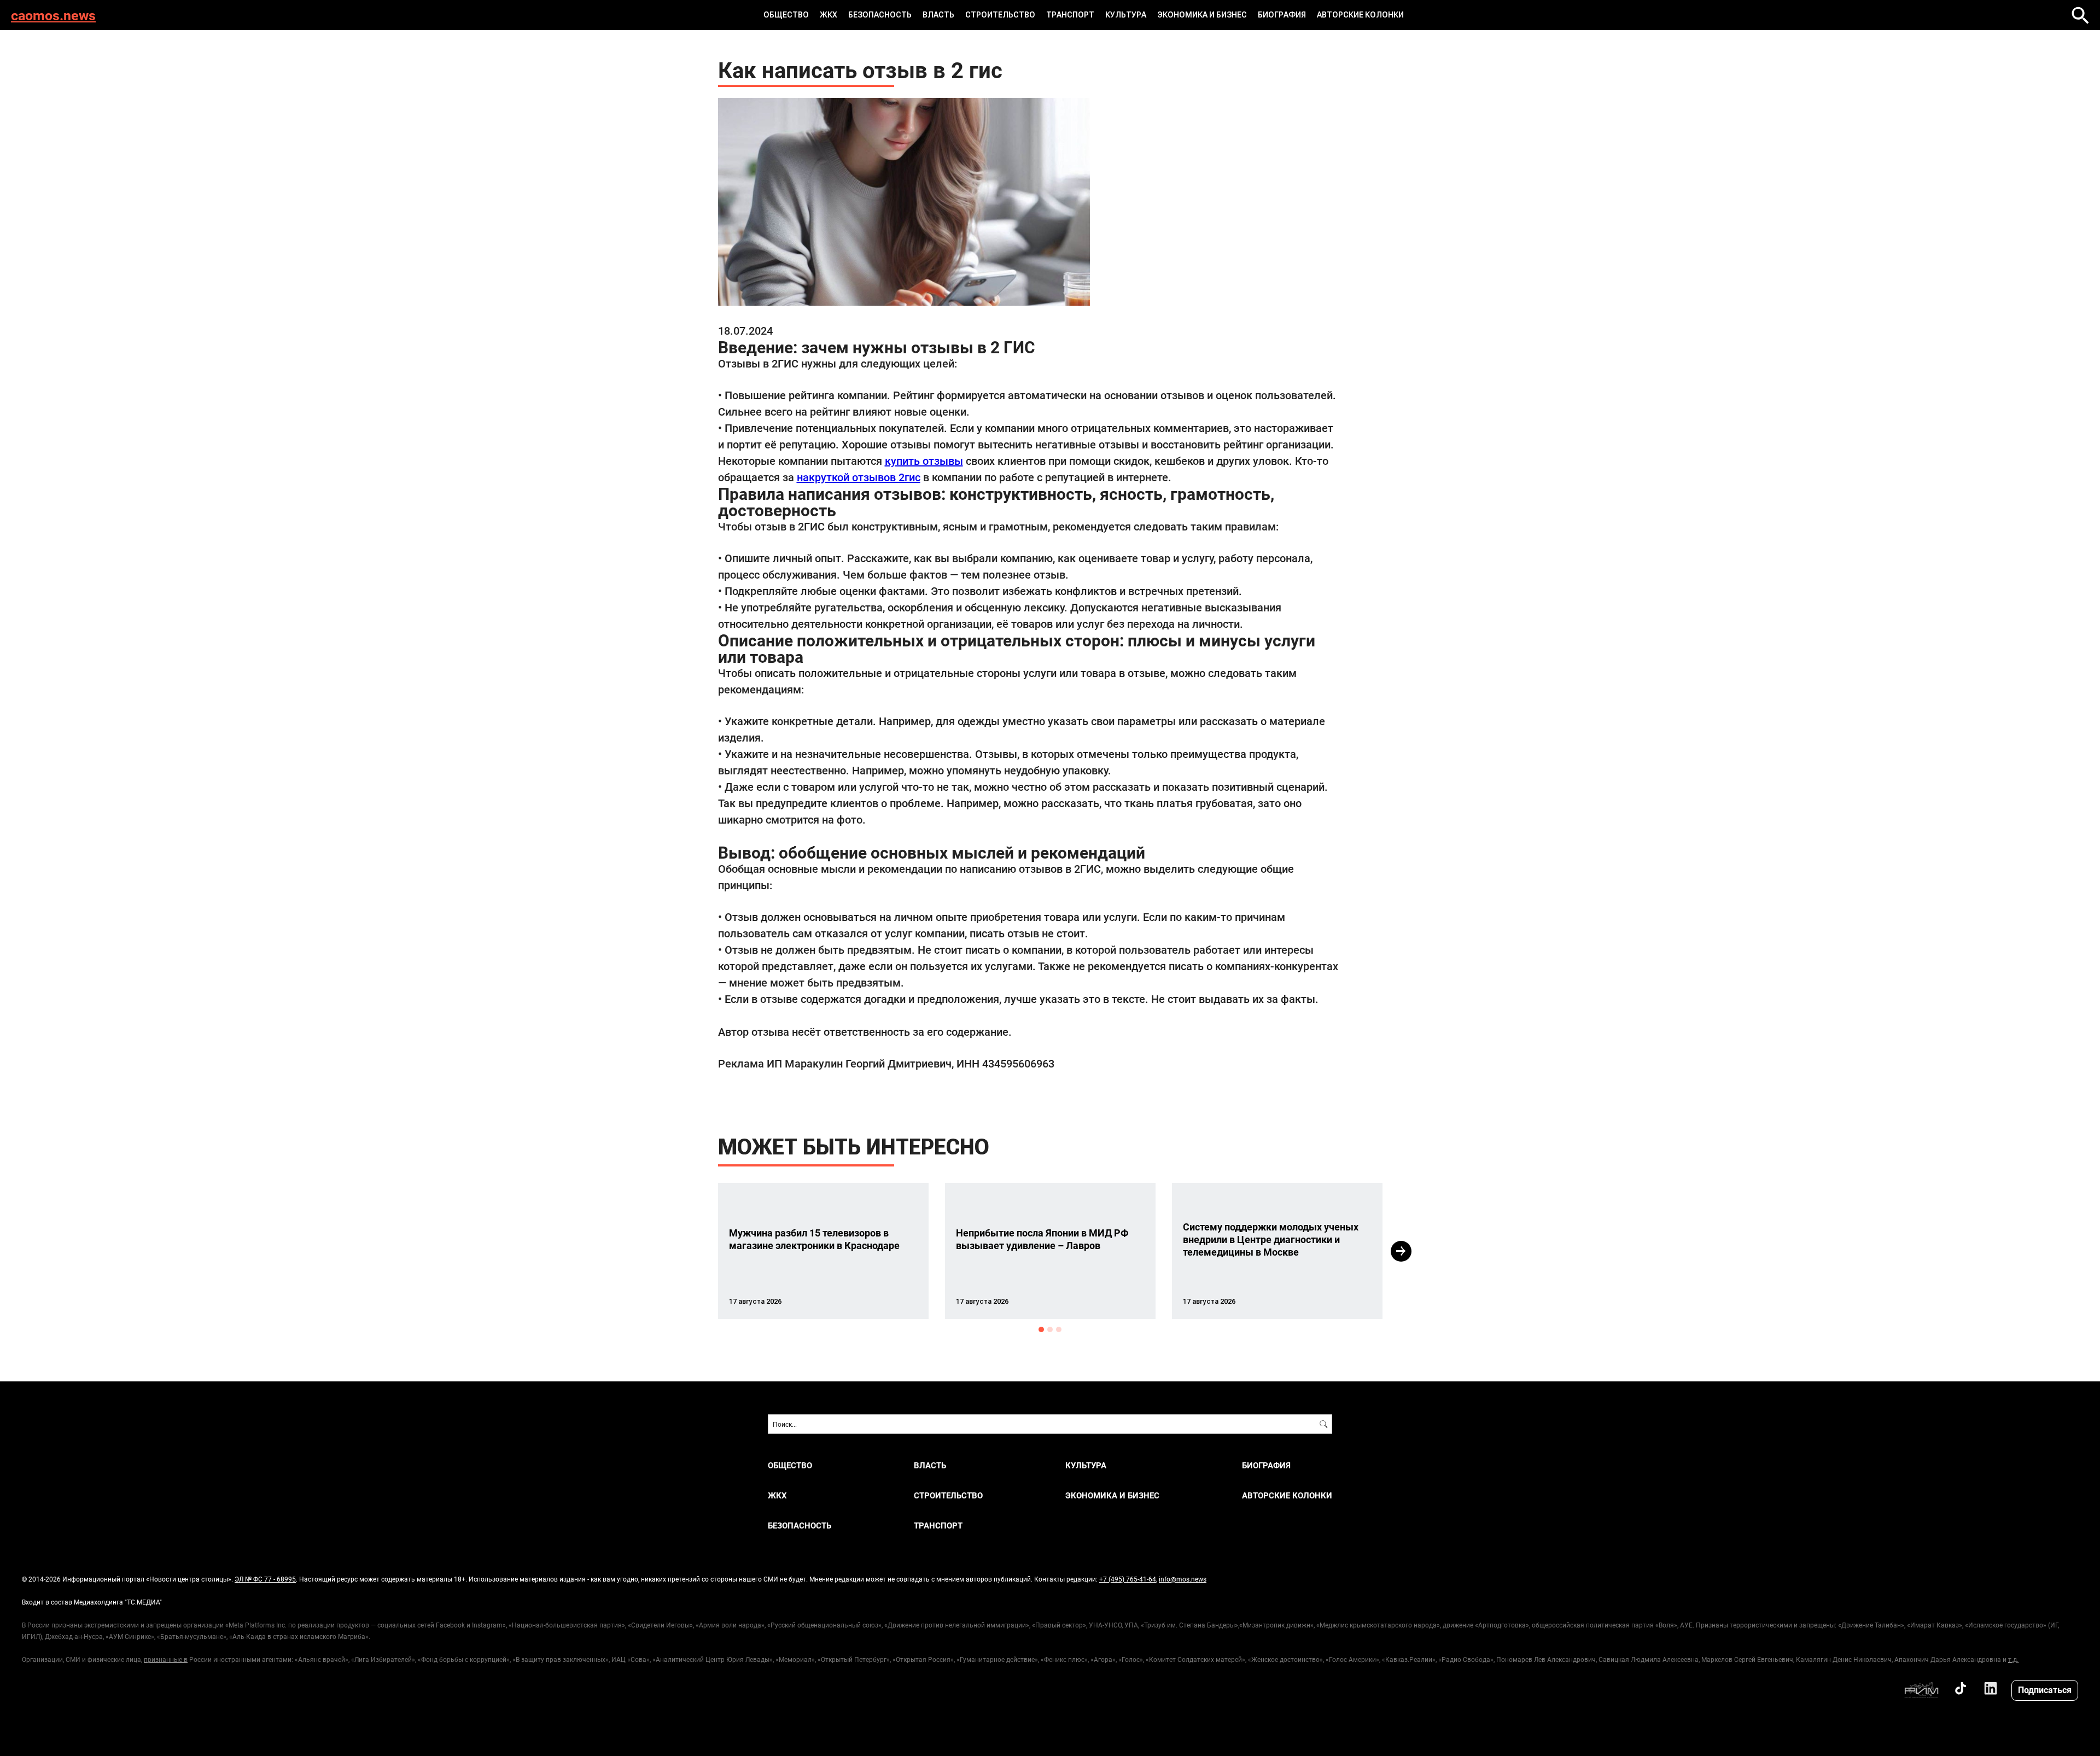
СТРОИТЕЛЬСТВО (1000, 15)
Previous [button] (698, 1251)
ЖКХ (829, 15)
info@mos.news (1183, 1579)
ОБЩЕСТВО (786, 15)
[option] (823, 1251)
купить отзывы (924, 460)
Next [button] (1401, 1251)
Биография (1282, 15)
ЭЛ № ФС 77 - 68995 (265, 1579)
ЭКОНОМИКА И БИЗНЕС (1202, 15)
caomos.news (53, 15)
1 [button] (1041, 1329)
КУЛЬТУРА (1126, 15)
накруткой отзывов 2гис (859, 477)
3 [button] (1059, 1329)
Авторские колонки (1360, 15)
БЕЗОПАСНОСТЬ (880, 15)
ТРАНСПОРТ (1070, 15)
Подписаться (2045, 1690)
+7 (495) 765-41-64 (1128, 1579)
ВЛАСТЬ (938, 15)
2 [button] (1050, 1329)
